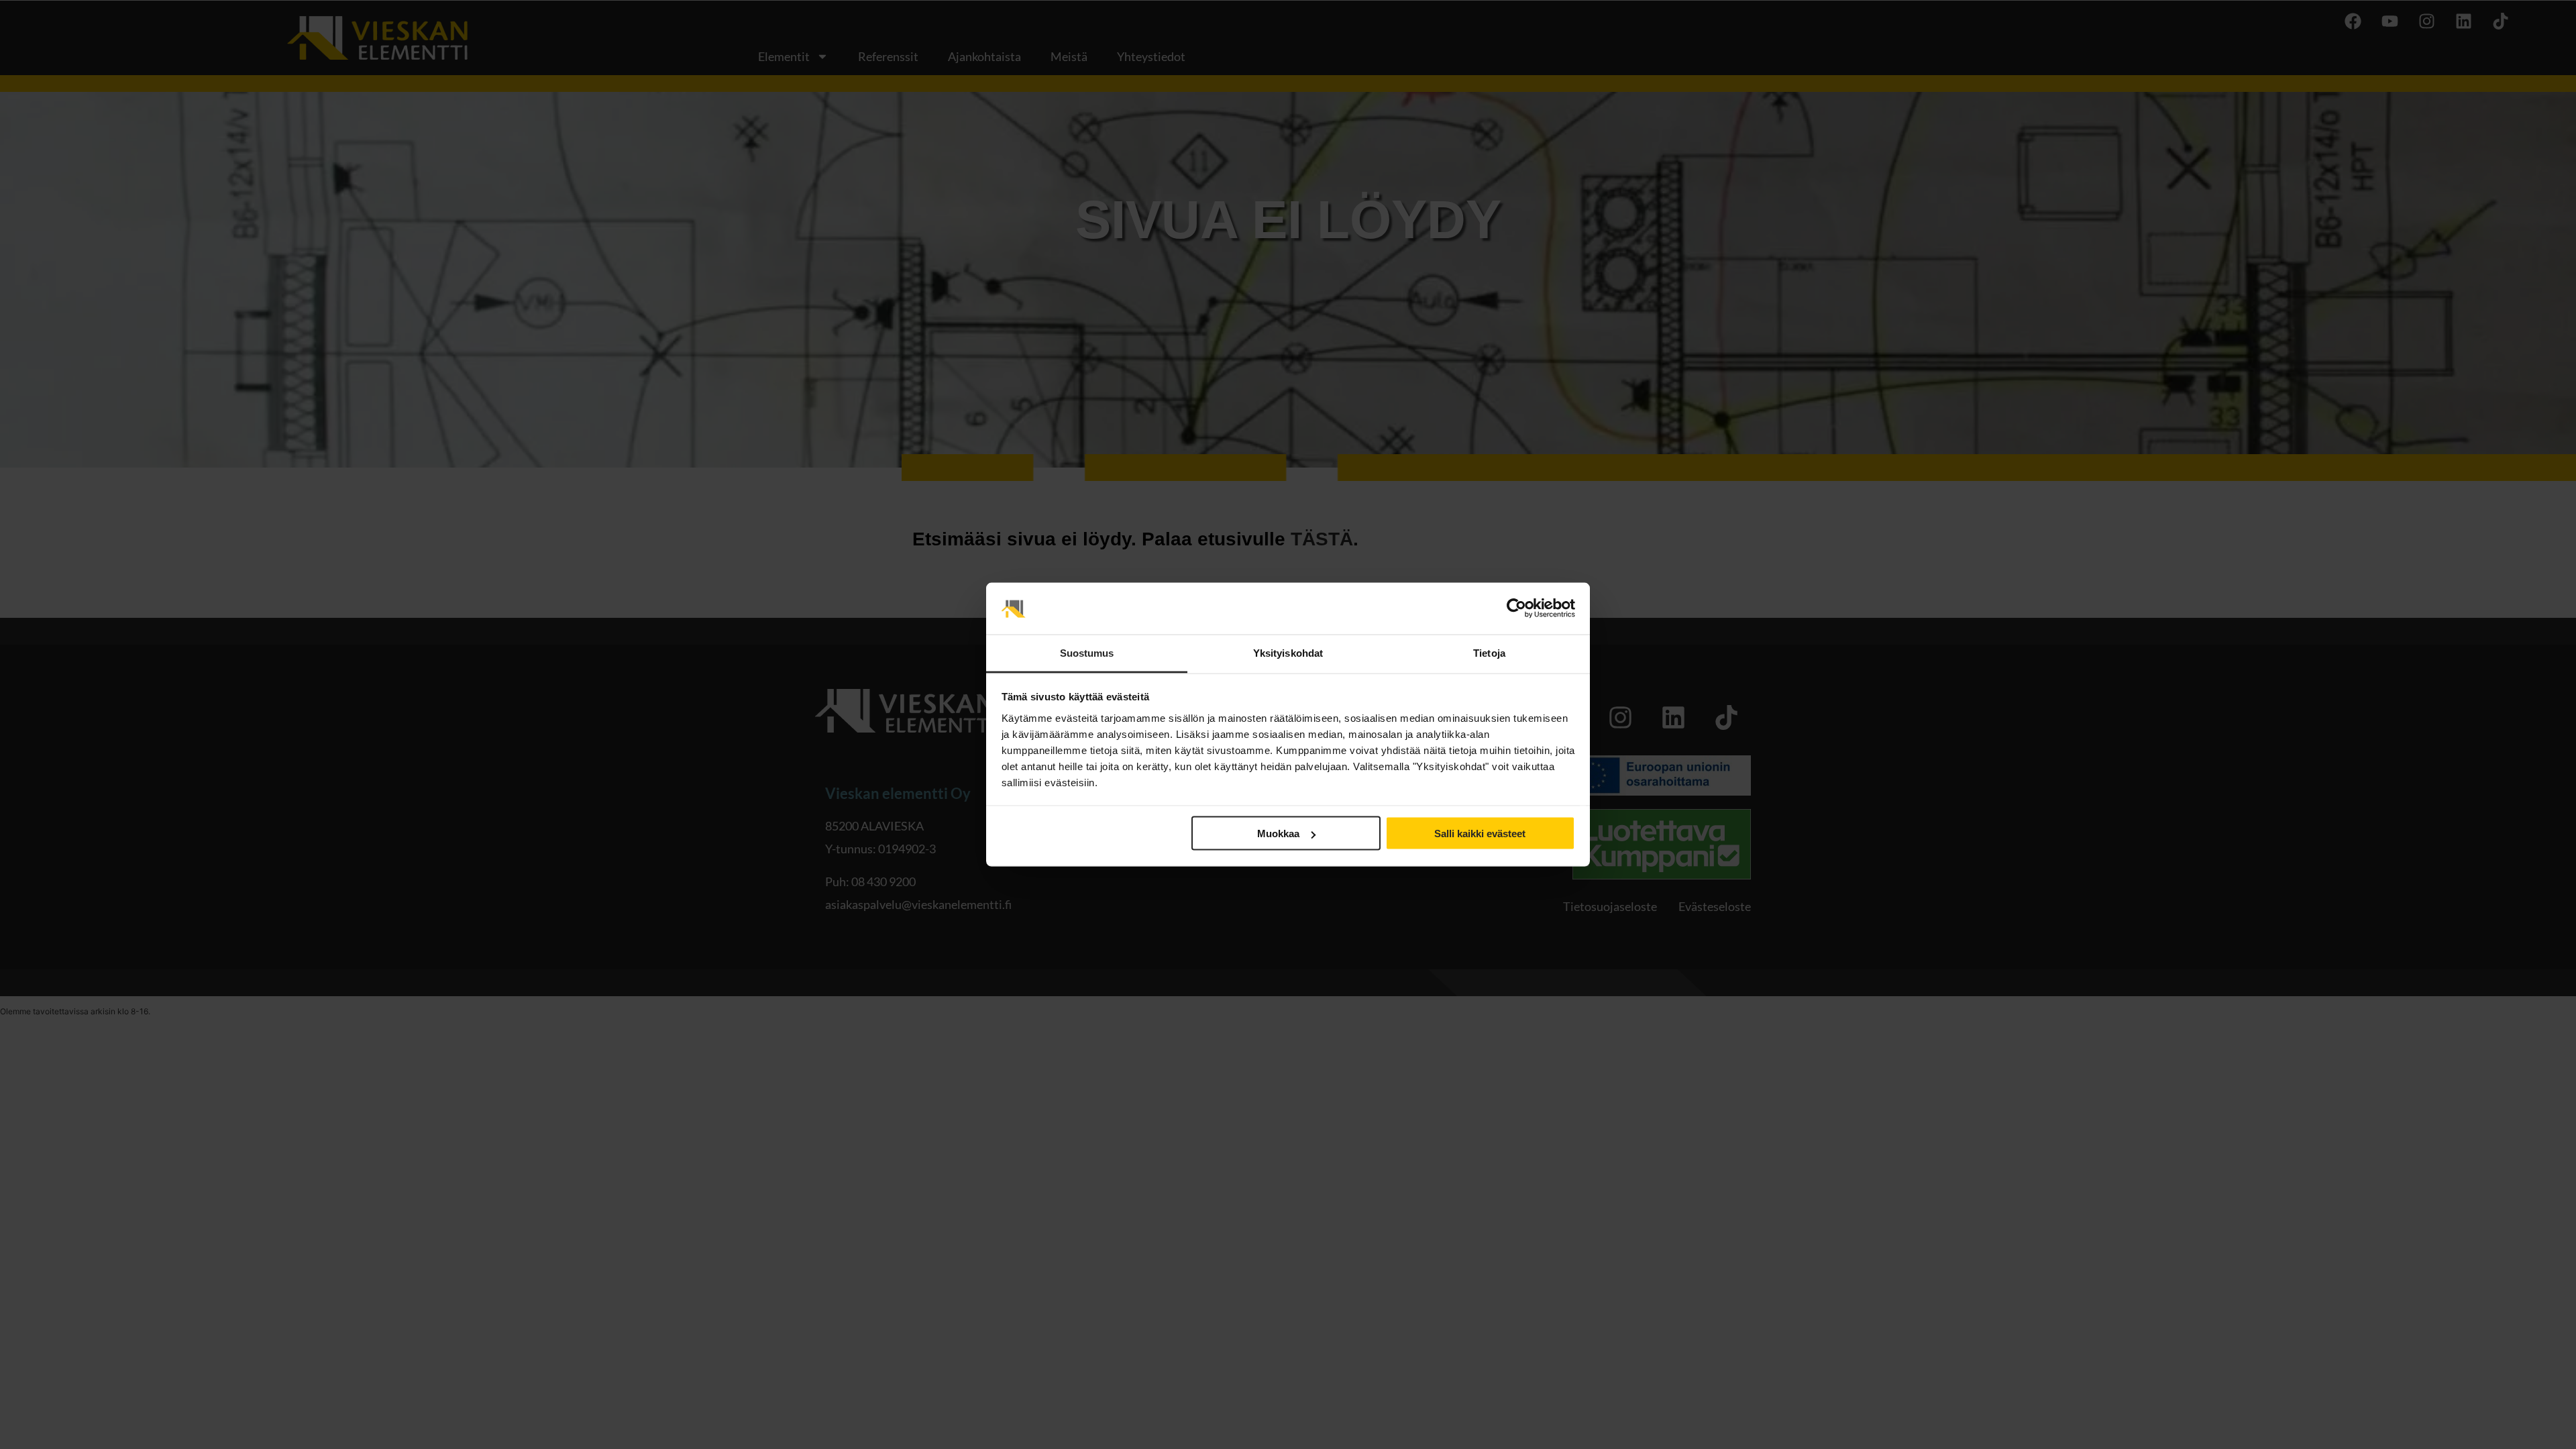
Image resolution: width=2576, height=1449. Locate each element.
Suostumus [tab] (1087, 652)
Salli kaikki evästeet (1480, 834)
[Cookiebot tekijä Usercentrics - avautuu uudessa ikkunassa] (1516, 608)
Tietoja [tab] (1489, 652)
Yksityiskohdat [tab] (1288, 652)
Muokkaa (1278, 834)
